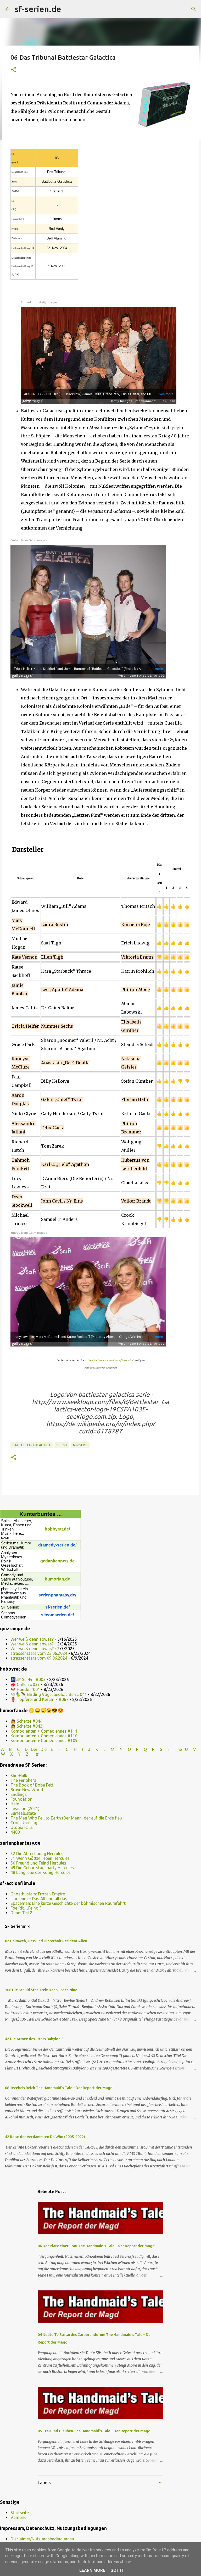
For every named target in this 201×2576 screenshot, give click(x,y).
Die (44, 1749)
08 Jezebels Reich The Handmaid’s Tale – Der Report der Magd (59, 2088)
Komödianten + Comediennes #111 (44, 1731)
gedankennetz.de (57, 1561)
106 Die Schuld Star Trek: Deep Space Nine (41, 1990)
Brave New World (27, 1790)
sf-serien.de (38, 9)
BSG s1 (62, 1445)
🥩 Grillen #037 (25, 1684)
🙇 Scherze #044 (26, 1721)
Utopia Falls (22, 1827)
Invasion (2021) (25, 1809)
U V (191, 1749)
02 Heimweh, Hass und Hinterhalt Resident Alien (46, 1941)
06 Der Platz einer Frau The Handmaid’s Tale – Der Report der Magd (96, 2246)
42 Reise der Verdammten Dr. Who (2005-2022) (45, 2137)
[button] (14, 70)
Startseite (20, 2513)
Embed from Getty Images (39, 302)
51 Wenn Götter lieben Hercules (40, 1858)
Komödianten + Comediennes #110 (44, 1736)
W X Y (11, 1754)
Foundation (21, 1799)
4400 (15, 1832)
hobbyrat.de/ (57, 1529)
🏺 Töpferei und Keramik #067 (40, 1699)
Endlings (19, 1794)
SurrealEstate (23, 1813)
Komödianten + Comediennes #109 (44, 1740)
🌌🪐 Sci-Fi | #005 (28, 1679)
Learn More (92, 2570)
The (178, 1749)
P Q (142, 1749)
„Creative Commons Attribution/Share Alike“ (110, 1360)
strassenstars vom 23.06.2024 (39, 1653)
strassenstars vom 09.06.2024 (39, 1658)
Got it (117, 2570)
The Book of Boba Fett (32, 1785)
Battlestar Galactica (32, 1445)
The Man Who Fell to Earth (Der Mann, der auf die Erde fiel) (66, 1818)
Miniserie (80, 1445)
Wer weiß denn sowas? (32, 1639)
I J (87, 1749)
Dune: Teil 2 (21, 1913)
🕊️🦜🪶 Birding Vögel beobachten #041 (49, 1694)
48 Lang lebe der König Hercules (41, 1872)
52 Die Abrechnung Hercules (37, 1854)
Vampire (18, 2517)
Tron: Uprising (24, 1823)
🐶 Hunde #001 (25, 1689)
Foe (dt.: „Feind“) (26, 1908)
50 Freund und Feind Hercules (38, 1863)
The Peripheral (24, 1780)
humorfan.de (57, 1579)
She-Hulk (19, 1776)
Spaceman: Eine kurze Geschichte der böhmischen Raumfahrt (68, 1903)
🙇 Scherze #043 (26, 1726)
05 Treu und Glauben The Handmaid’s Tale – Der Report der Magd (94, 2431)
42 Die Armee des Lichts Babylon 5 (34, 2039)
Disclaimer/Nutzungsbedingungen (42, 2539)
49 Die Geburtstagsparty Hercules (42, 1868)
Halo (15, 1804)
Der (34, 1749)
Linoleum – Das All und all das (39, 1899)
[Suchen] (69, 9)
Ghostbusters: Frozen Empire (38, 1894)
